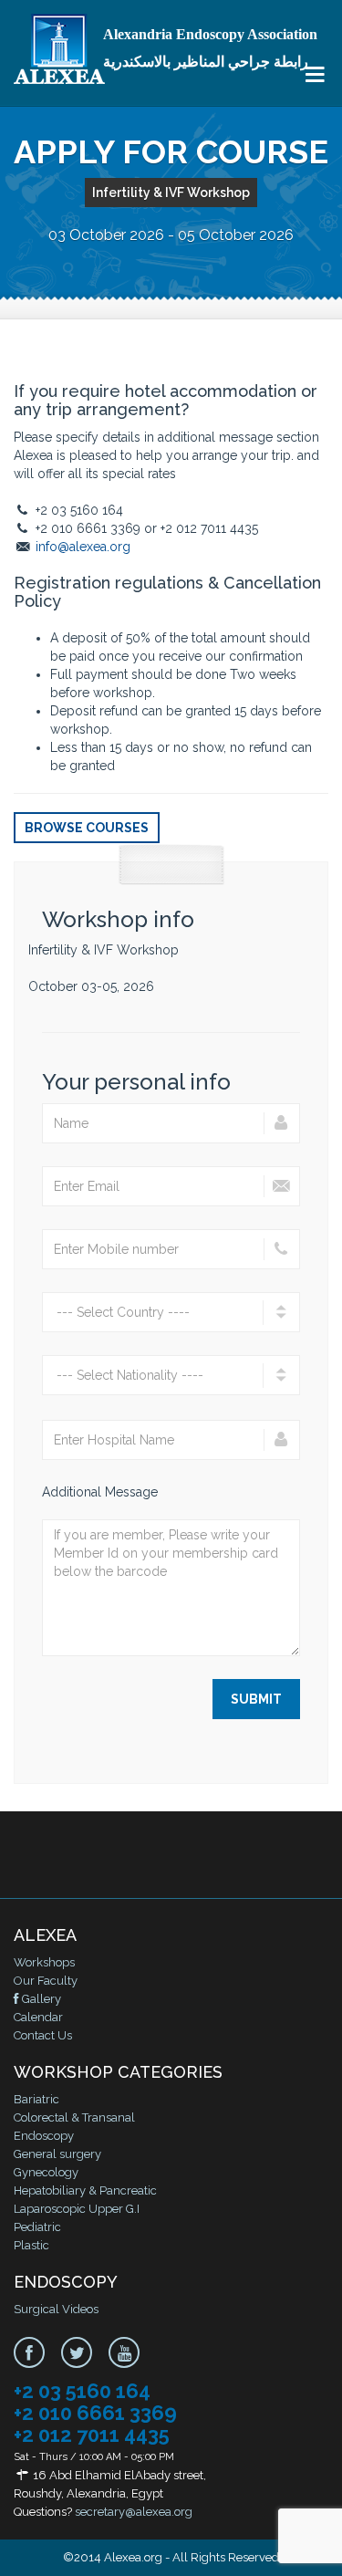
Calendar (38, 2017)
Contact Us (43, 2035)
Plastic (31, 2245)
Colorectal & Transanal (74, 2117)
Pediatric (37, 2227)
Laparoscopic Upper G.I (77, 2209)
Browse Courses (87, 828)
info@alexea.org (83, 547)
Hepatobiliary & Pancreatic (85, 2190)
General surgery (57, 2154)
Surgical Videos (56, 2309)
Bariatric (36, 2099)
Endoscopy (44, 2136)
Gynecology (46, 2172)
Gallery (40, 1999)
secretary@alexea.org (134, 2512)
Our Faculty (46, 1981)
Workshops (44, 1962)
